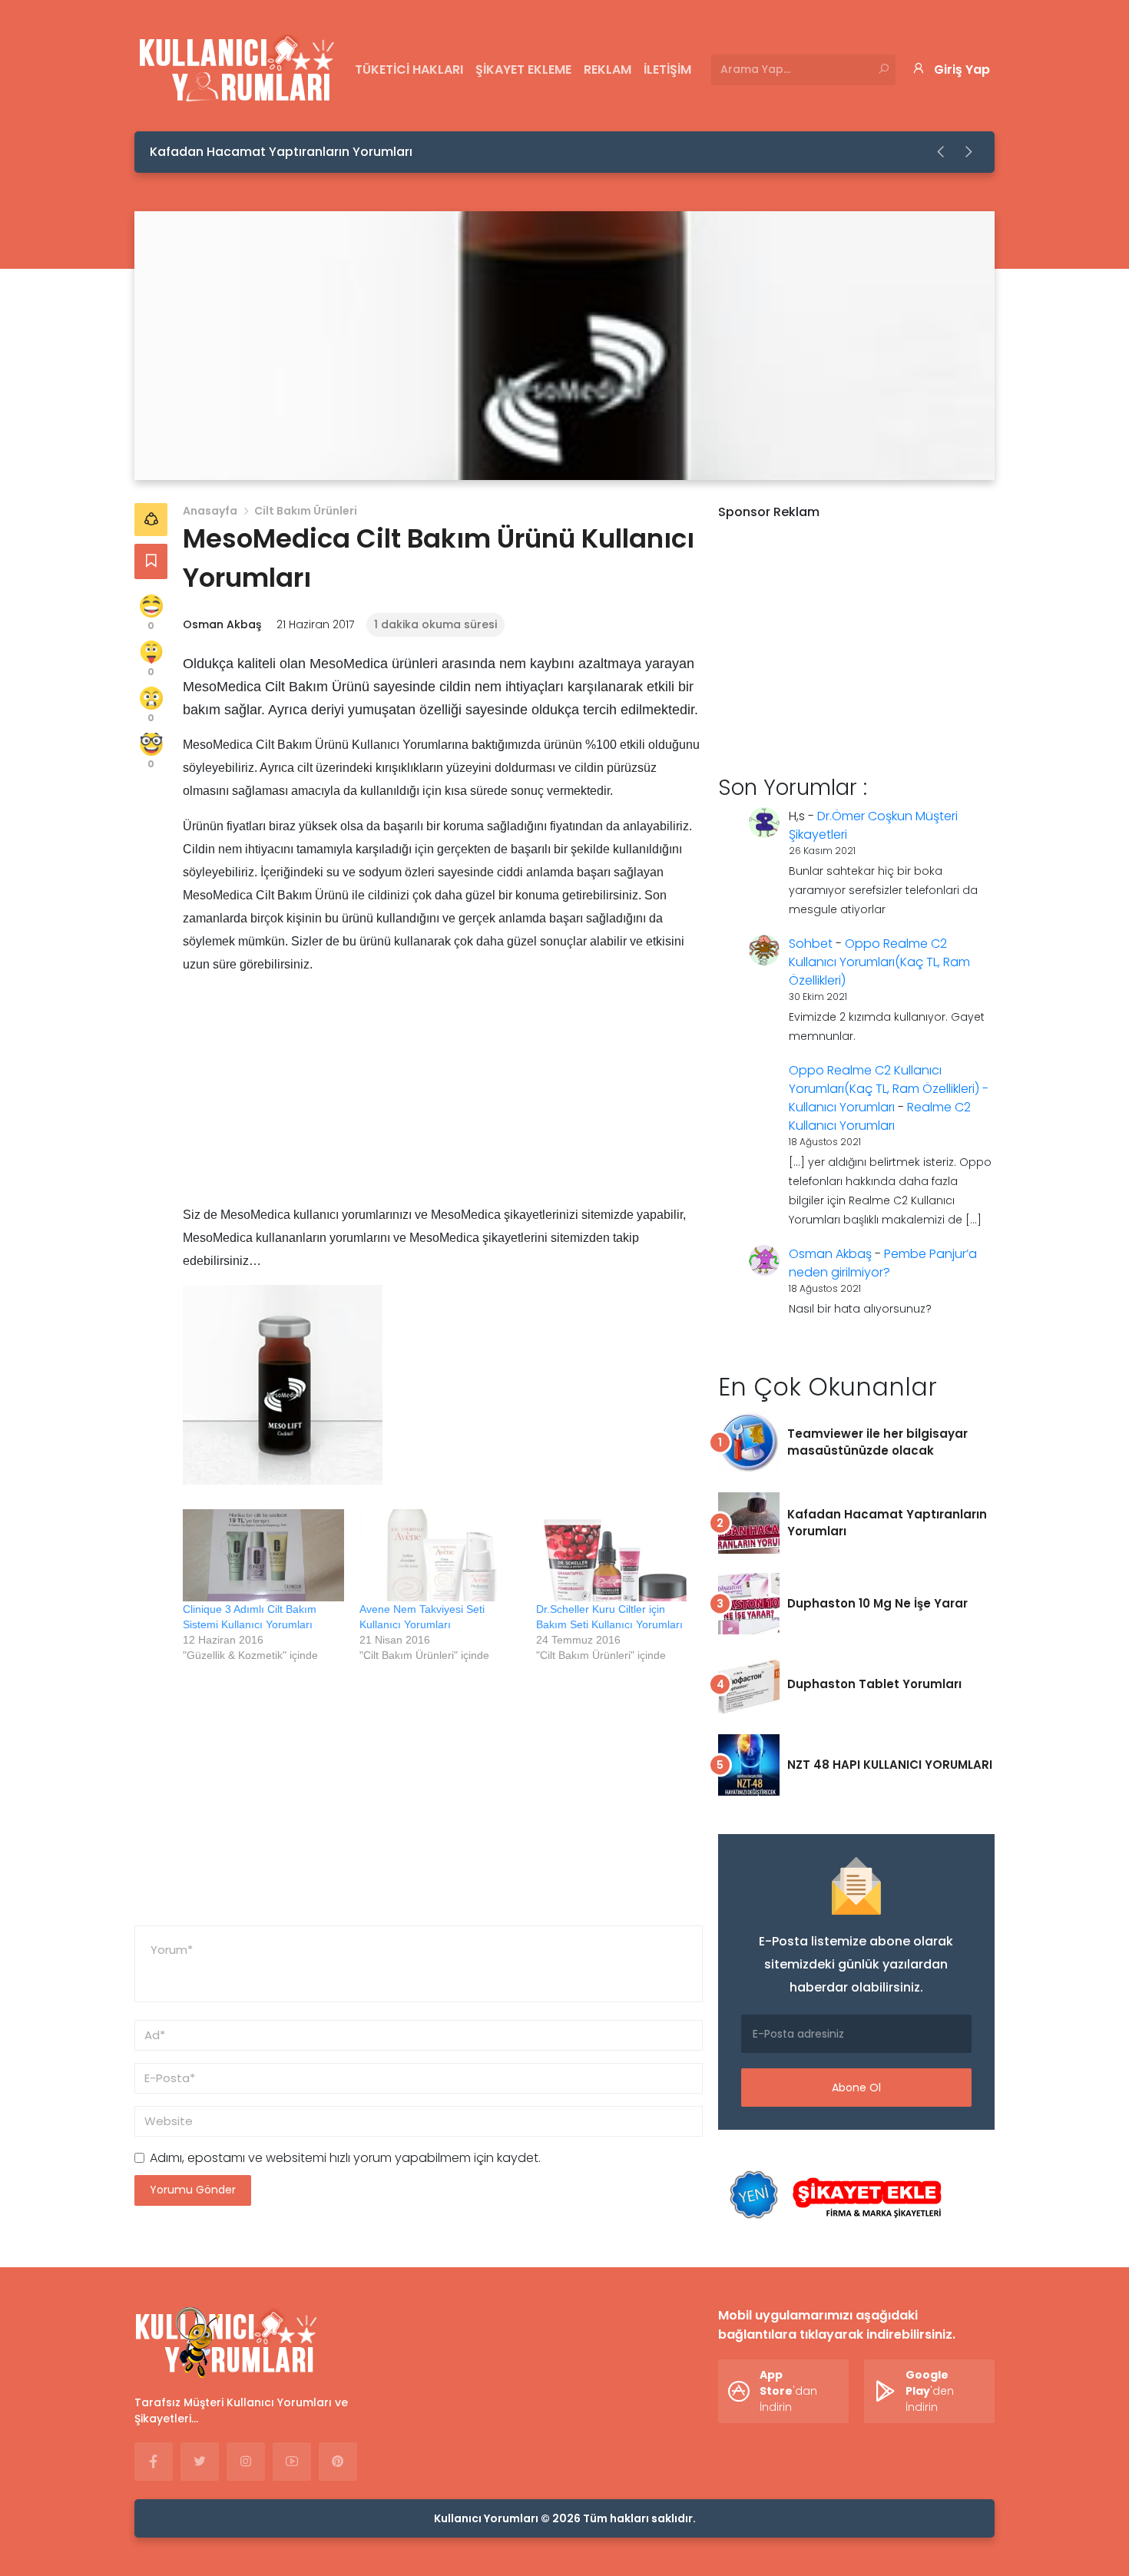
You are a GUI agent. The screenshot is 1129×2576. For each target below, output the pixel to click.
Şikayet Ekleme (523, 70)
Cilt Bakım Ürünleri (306, 511)
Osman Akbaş (222, 624)
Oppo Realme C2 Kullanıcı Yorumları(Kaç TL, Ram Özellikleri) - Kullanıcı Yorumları (889, 1089)
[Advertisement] (443, 1096)
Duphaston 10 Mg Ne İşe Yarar (877, 1603)
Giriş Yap (962, 70)
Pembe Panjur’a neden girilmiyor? (883, 1263)
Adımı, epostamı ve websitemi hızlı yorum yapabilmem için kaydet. (345, 2158)
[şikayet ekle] (833, 2195)
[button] (942, 152)
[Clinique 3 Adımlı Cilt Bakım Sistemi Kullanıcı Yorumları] (263, 1555)
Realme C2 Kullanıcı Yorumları (880, 1116)
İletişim (667, 70)
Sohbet (811, 944)
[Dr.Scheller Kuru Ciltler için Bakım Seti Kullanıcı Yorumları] (617, 1555)
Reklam (608, 70)
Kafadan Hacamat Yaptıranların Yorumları (281, 152)
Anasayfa (210, 511)
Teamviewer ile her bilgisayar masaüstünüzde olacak (877, 1442)
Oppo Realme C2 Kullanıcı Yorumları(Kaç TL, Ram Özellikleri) (879, 962)
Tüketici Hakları (409, 70)
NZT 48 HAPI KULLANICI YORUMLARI (890, 1765)
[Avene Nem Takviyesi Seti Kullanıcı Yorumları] (440, 1555)
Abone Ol (856, 2088)
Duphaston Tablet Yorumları (874, 1684)
